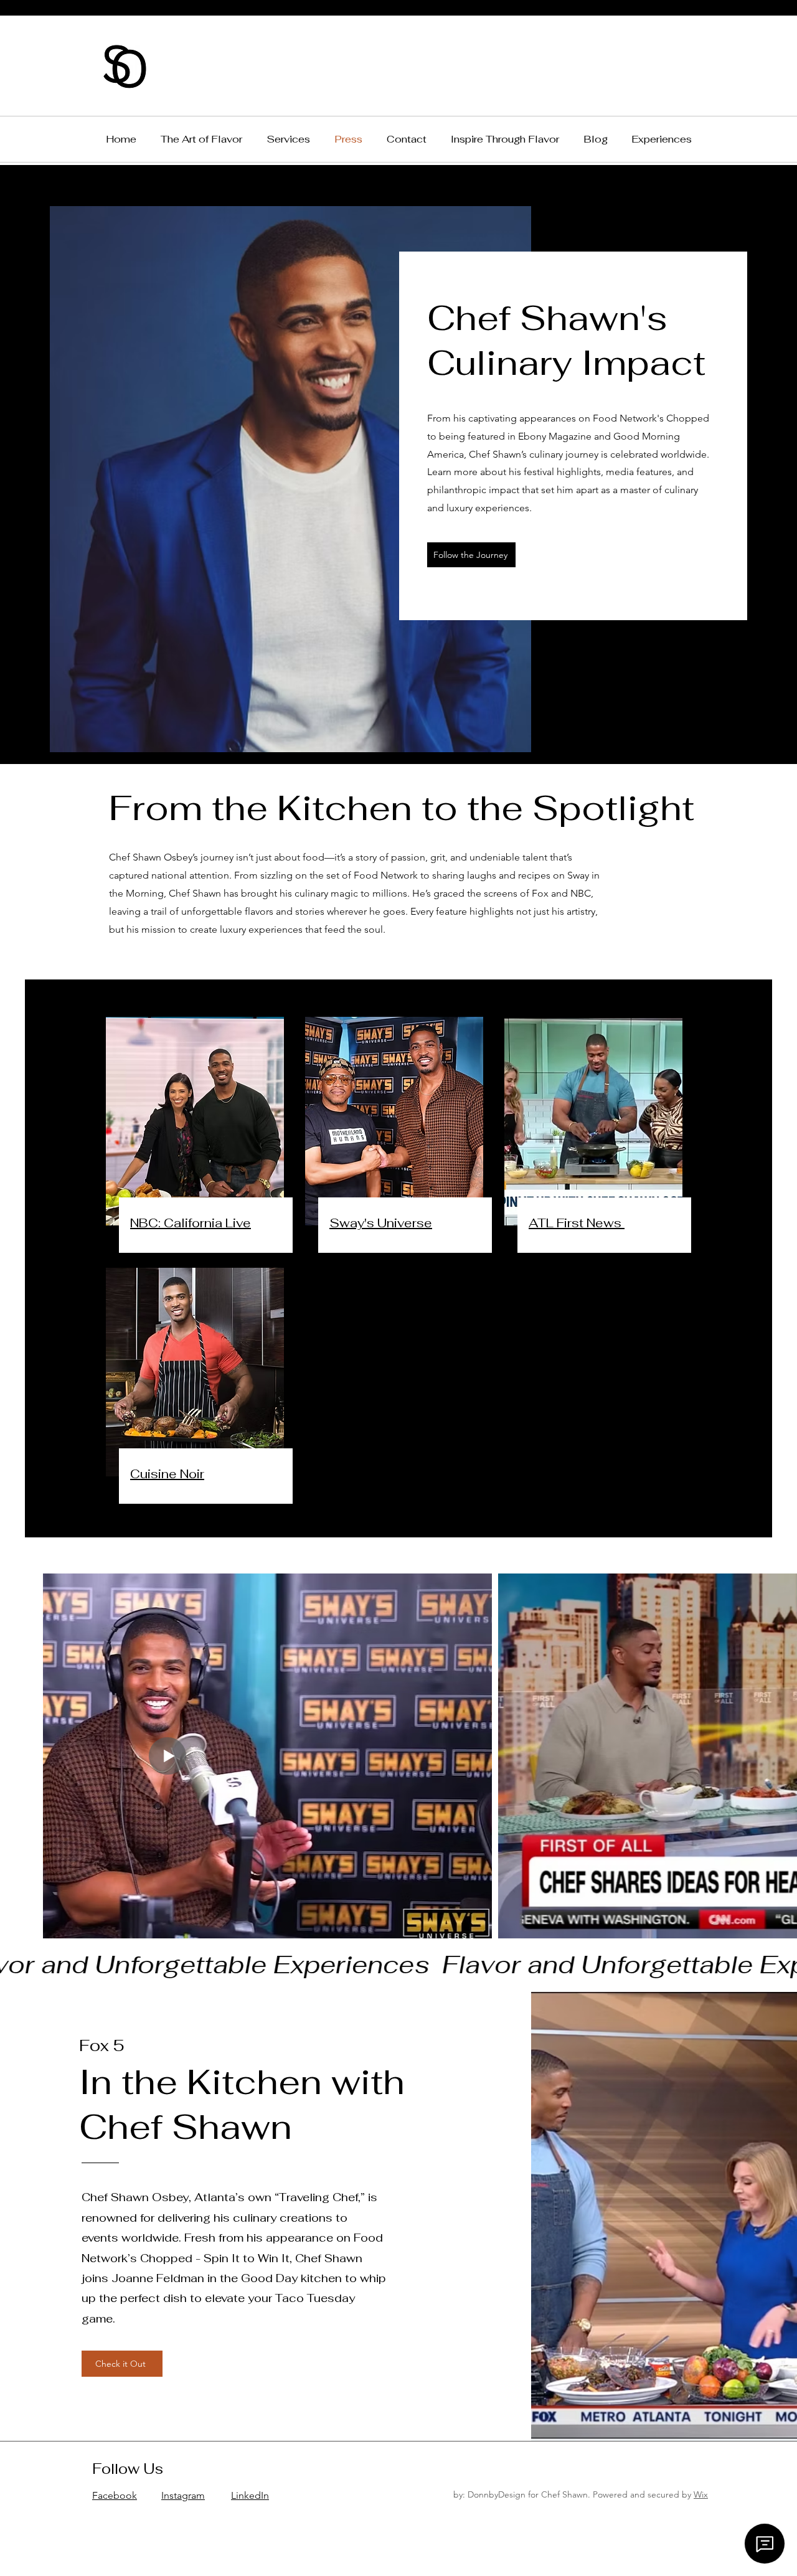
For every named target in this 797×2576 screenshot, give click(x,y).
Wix (701, 2494)
